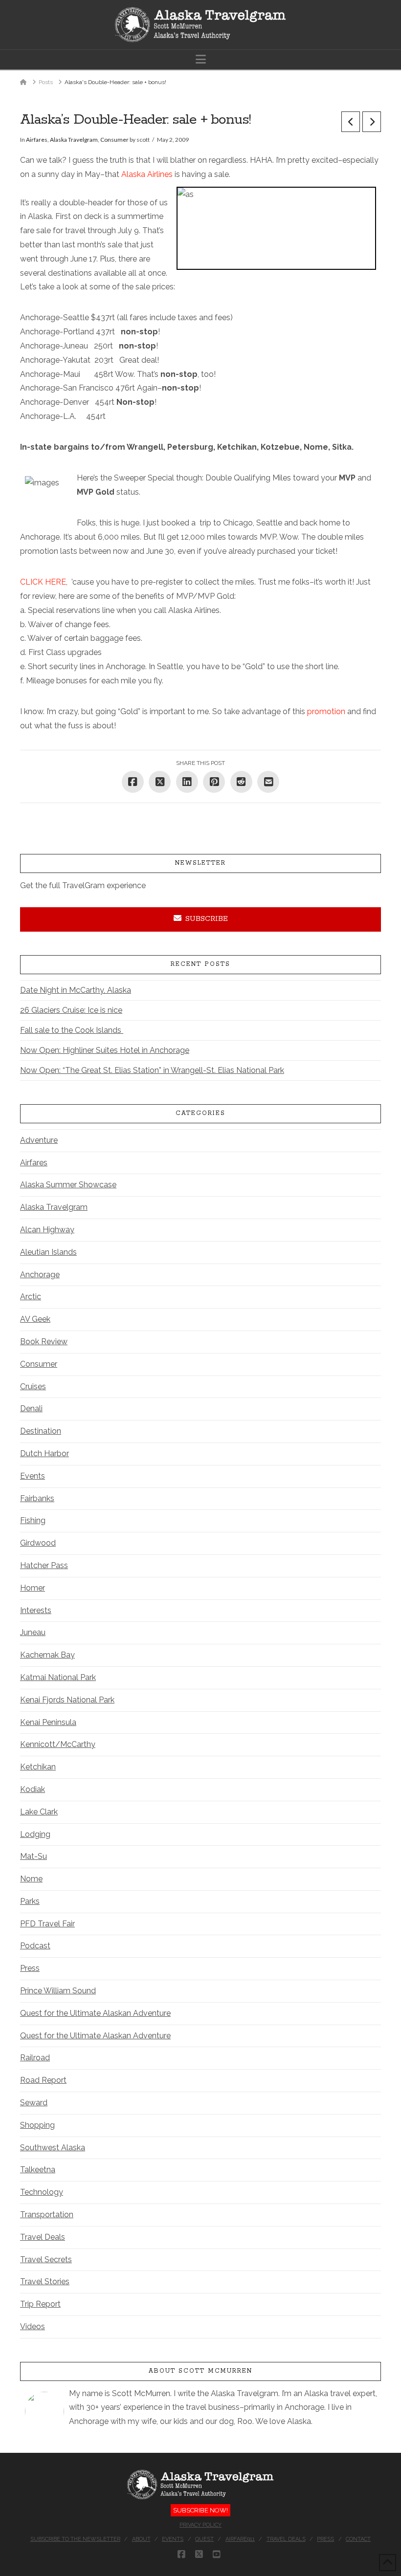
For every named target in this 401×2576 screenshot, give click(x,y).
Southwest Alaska (53, 2148)
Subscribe (207, 919)
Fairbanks (37, 1498)
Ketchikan (38, 1767)
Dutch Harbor (45, 1453)
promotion (327, 711)
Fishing (33, 1520)
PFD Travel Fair (47, 1924)
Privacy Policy (200, 2525)
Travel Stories (45, 2281)
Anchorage (40, 1275)
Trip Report (40, 2304)
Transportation (47, 2215)
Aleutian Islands (48, 1252)
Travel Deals (43, 2237)
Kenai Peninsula (48, 1722)
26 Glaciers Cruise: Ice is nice (71, 1010)
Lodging (35, 1834)
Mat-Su (33, 1856)
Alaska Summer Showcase (68, 1185)
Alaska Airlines (147, 174)
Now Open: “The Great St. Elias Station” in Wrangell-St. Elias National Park (152, 1070)
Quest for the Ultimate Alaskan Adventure (95, 2013)
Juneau (33, 1632)
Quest (204, 2539)
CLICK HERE (43, 582)
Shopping (37, 2125)
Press (30, 1968)
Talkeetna (38, 2170)
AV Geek (35, 1319)
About (141, 2539)
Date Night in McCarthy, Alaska (76, 990)
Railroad (35, 2058)
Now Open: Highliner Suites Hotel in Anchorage (105, 1050)
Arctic (31, 1297)
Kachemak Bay (47, 1655)
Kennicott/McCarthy (58, 1744)
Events (33, 1476)
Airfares (37, 140)
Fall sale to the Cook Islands (72, 1030)
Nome (31, 1879)
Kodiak (33, 1789)
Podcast (35, 1946)
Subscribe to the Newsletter (75, 2539)
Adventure (39, 1140)
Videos (33, 2326)
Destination (41, 1431)
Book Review (44, 1342)
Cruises (33, 1386)
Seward (34, 2103)
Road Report (43, 2080)
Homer (33, 1588)
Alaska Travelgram (74, 140)
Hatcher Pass (44, 1565)
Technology (42, 2192)
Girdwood (38, 1543)
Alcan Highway (47, 1230)
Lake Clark (39, 1812)
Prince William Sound (58, 1991)
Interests (36, 1610)
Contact (358, 2539)
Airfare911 (240, 2539)
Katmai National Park (58, 1677)
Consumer (114, 140)
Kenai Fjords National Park (67, 1700)
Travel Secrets (46, 2259)
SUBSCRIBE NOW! (200, 2510)
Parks (30, 1901)
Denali (31, 1408)
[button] (201, 59)
